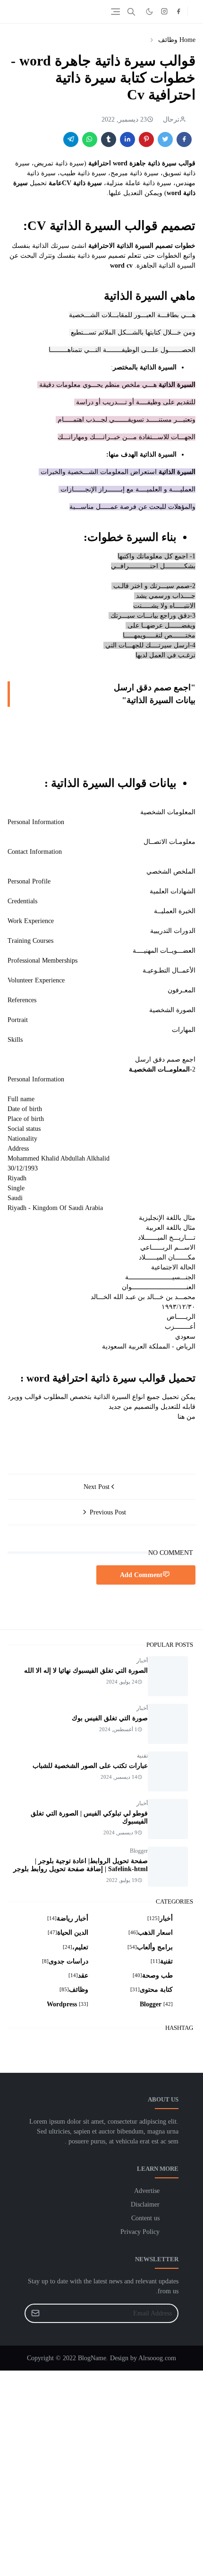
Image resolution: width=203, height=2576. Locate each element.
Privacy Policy (140, 2232)
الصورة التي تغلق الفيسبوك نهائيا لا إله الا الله (86, 1671)
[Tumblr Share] (109, 139)
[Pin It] (146, 139)
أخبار (142, 1660)
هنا (181, 1417)
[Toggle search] (131, 12)
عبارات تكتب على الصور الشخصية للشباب (90, 1766)
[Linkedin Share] (127, 139)
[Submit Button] (35, 2313)
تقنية (142, 1756)
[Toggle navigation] (115, 12)
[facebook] (178, 12)
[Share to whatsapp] (90, 139)
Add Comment (141, 1575)
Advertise (147, 2191)
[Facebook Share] (184, 139)
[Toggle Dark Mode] (149, 12)
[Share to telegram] (71, 139)
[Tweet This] (165, 139)
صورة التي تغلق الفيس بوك (110, 1718)
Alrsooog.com (157, 2358)
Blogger (139, 1851)
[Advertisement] (101, 2472)
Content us (145, 2218)
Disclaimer (145, 2204)
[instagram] (164, 12)
